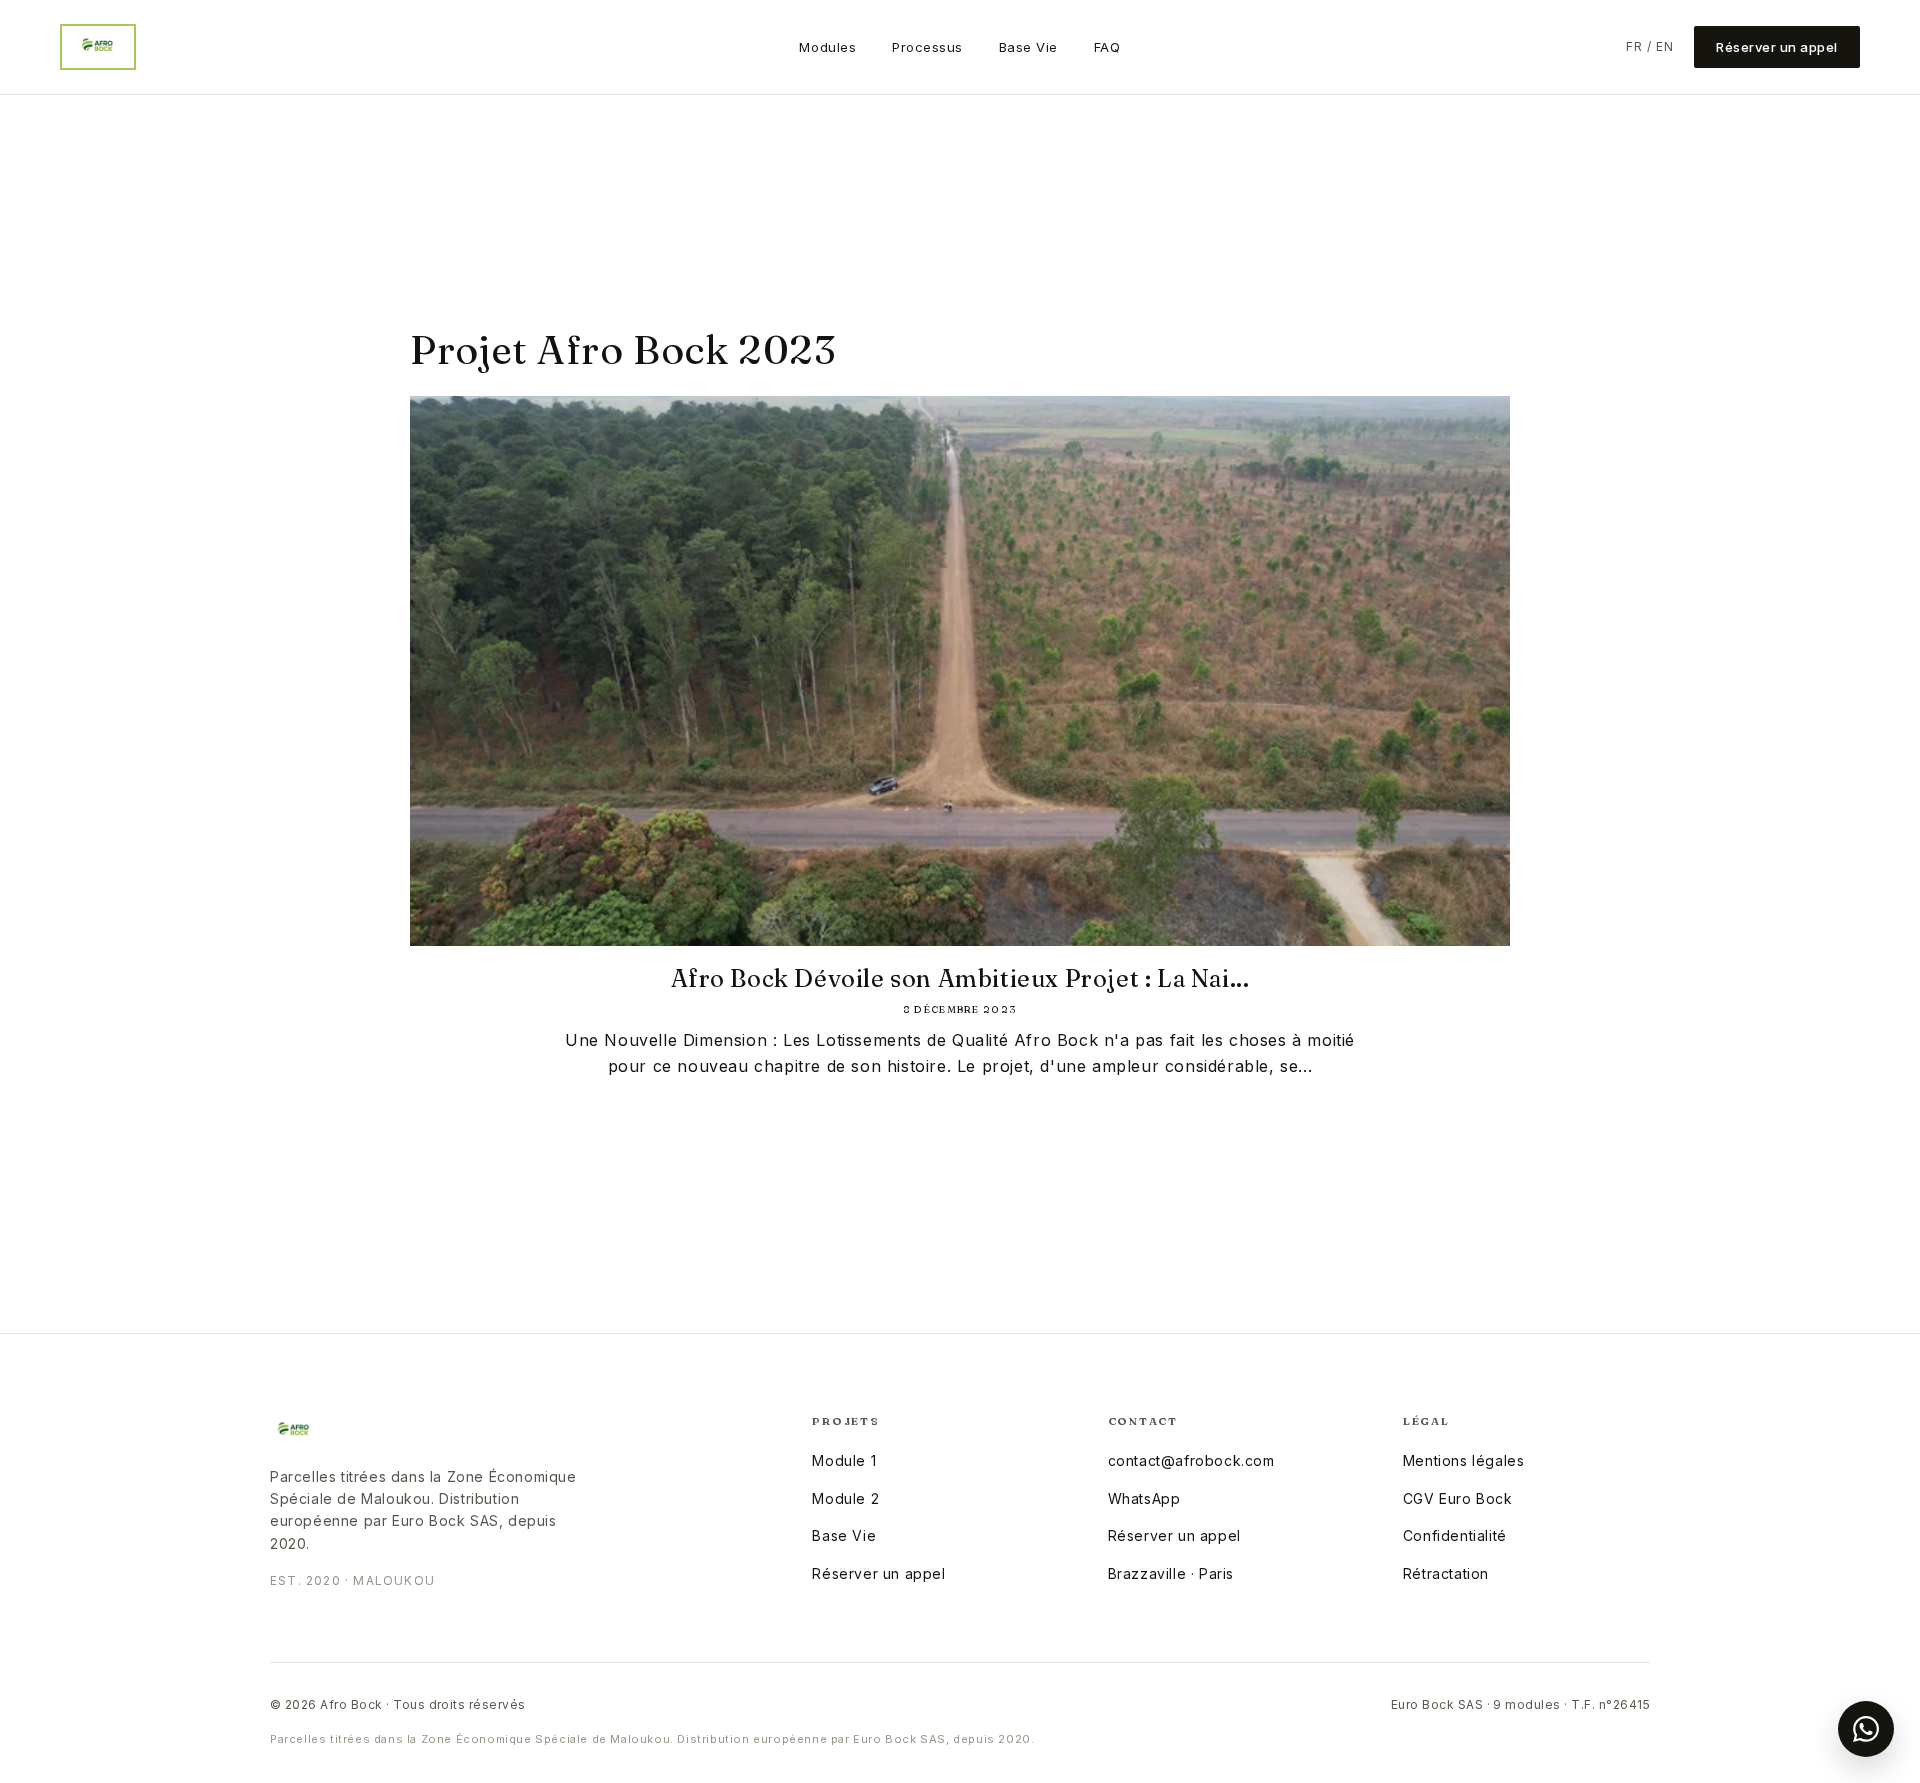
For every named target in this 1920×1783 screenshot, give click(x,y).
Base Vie (1028, 47)
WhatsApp (1144, 1498)
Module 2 (845, 1498)
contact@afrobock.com (1191, 1460)
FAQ (1107, 47)
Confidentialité (1455, 1535)
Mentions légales (1464, 1460)
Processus (927, 47)
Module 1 (844, 1460)
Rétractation (1446, 1573)
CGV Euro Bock (1458, 1498)
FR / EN (1650, 46)
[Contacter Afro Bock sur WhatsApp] (1866, 1729)
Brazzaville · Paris (1171, 1573)
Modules (827, 47)
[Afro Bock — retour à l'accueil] (98, 47)
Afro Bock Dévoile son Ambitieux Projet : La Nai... (960, 978)
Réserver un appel (1777, 47)
